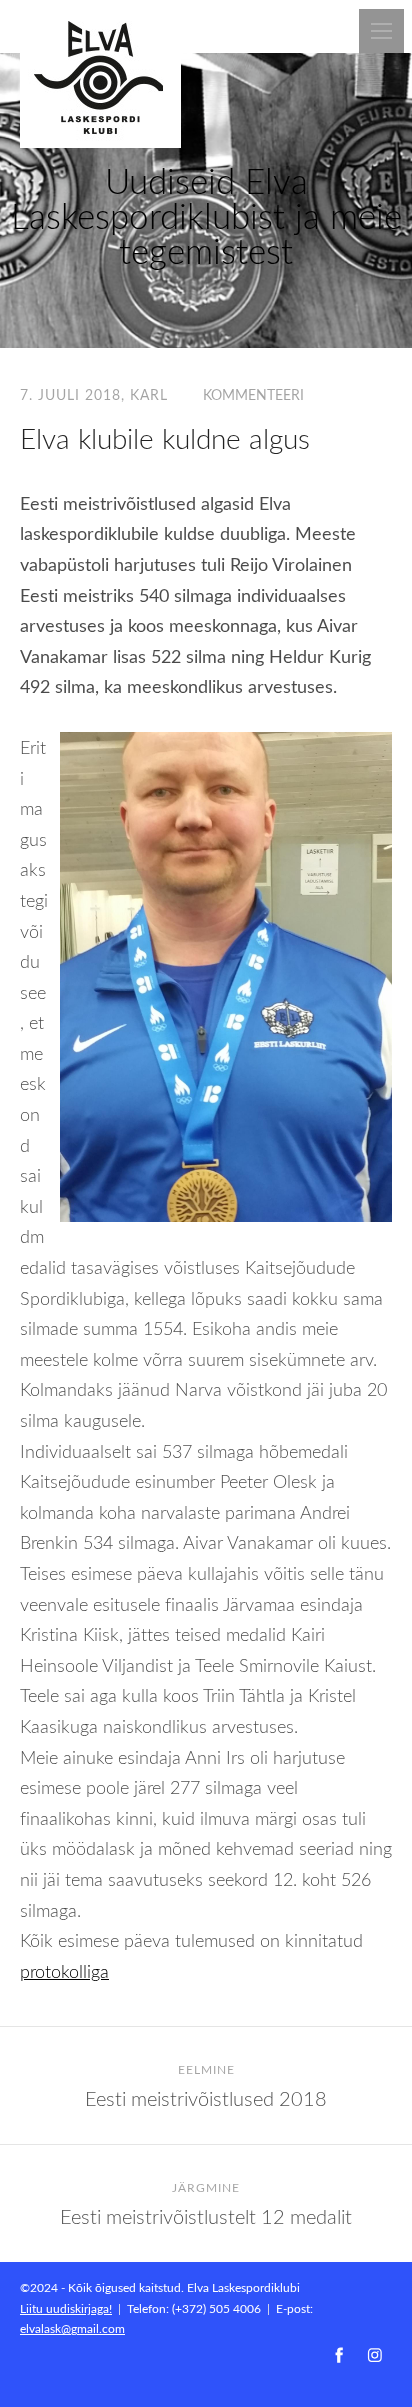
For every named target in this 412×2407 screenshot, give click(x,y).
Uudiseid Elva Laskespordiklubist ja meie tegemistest (206, 215)
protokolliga (64, 1971)
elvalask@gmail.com (72, 2328)
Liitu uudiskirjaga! (66, 2308)
